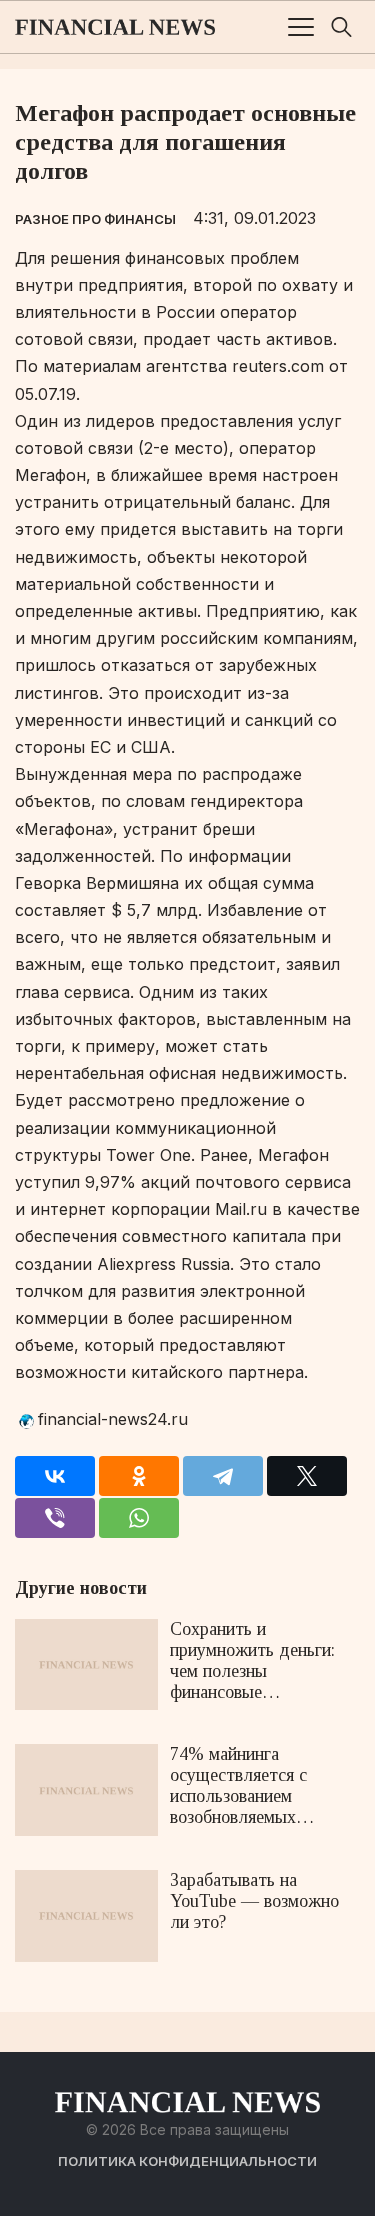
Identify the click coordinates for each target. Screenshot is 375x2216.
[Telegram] (223, 1476)
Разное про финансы (95, 219)
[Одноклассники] (139, 1476)
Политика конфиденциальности (187, 2161)
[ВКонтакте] (55, 1476)
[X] (307, 1476)
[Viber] (55, 1518)
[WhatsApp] (139, 1518)
